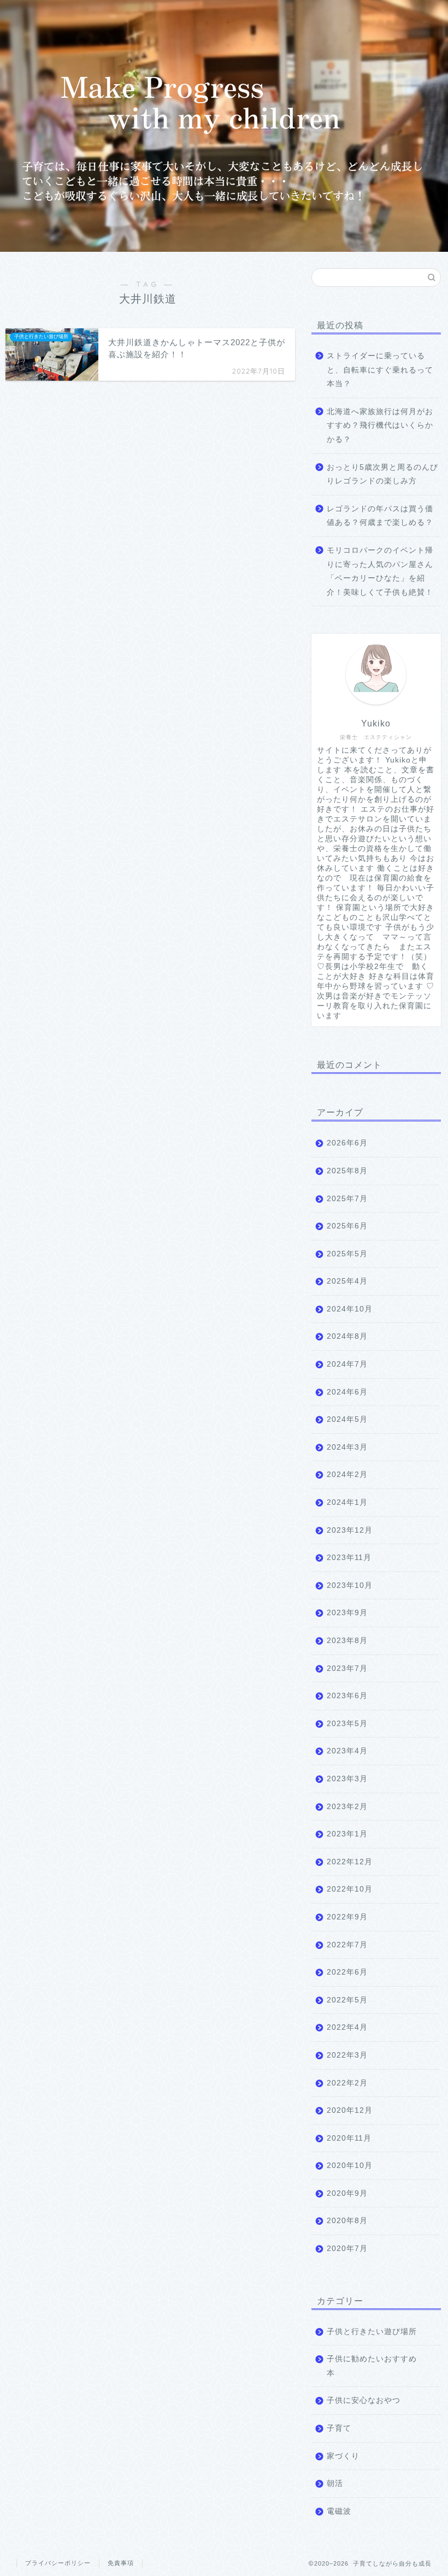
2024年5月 (347, 1419)
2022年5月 (347, 2000)
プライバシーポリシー (58, 2563)
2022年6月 (347, 1972)
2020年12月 (350, 2110)
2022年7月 (347, 1945)
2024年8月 (347, 1336)
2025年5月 (347, 1254)
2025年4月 (347, 1281)
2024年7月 (347, 1364)
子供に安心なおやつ (364, 2400)
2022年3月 (347, 2055)
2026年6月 (347, 1143)
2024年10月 (350, 1309)
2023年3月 (347, 1779)
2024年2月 (347, 1475)
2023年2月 (347, 1807)
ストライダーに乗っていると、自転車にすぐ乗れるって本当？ (380, 370)
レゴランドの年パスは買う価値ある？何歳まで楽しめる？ (380, 516)
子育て (339, 2428)
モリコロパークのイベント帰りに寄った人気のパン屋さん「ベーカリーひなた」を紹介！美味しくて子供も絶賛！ (380, 571)
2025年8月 (347, 1171)
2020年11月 (349, 2138)
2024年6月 (347, 1392)
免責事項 (121, 2563)
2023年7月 (347, 1668)
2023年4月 (347, 1751)
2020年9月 (347, 2193)
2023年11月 (349, 1558)
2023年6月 (347, 1696)
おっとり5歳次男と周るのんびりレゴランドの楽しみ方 (382, 474)
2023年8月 (347, 1641)
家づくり (343, 2456)
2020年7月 (347, 2249)
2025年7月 (347, 1199)
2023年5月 (347, 1724)
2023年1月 (347, 1834)
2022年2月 (347, 2083)
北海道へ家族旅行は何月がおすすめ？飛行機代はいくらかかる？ (380, 426)
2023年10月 (350, 1585)
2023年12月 (350, 1530)
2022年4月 (347, 2027)
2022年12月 (350, 1862)
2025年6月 (347, 1226)
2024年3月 (347, 1447)
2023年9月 (347, 1613)
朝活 (335, 2483)
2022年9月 (347, 1917)
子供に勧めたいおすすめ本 (372, 2366)
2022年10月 (350, 1889)
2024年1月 (347, 1502)
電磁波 (339, 2511)
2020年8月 (347, 2221)
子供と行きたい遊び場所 (372, 2332)
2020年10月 (350, 2166)
